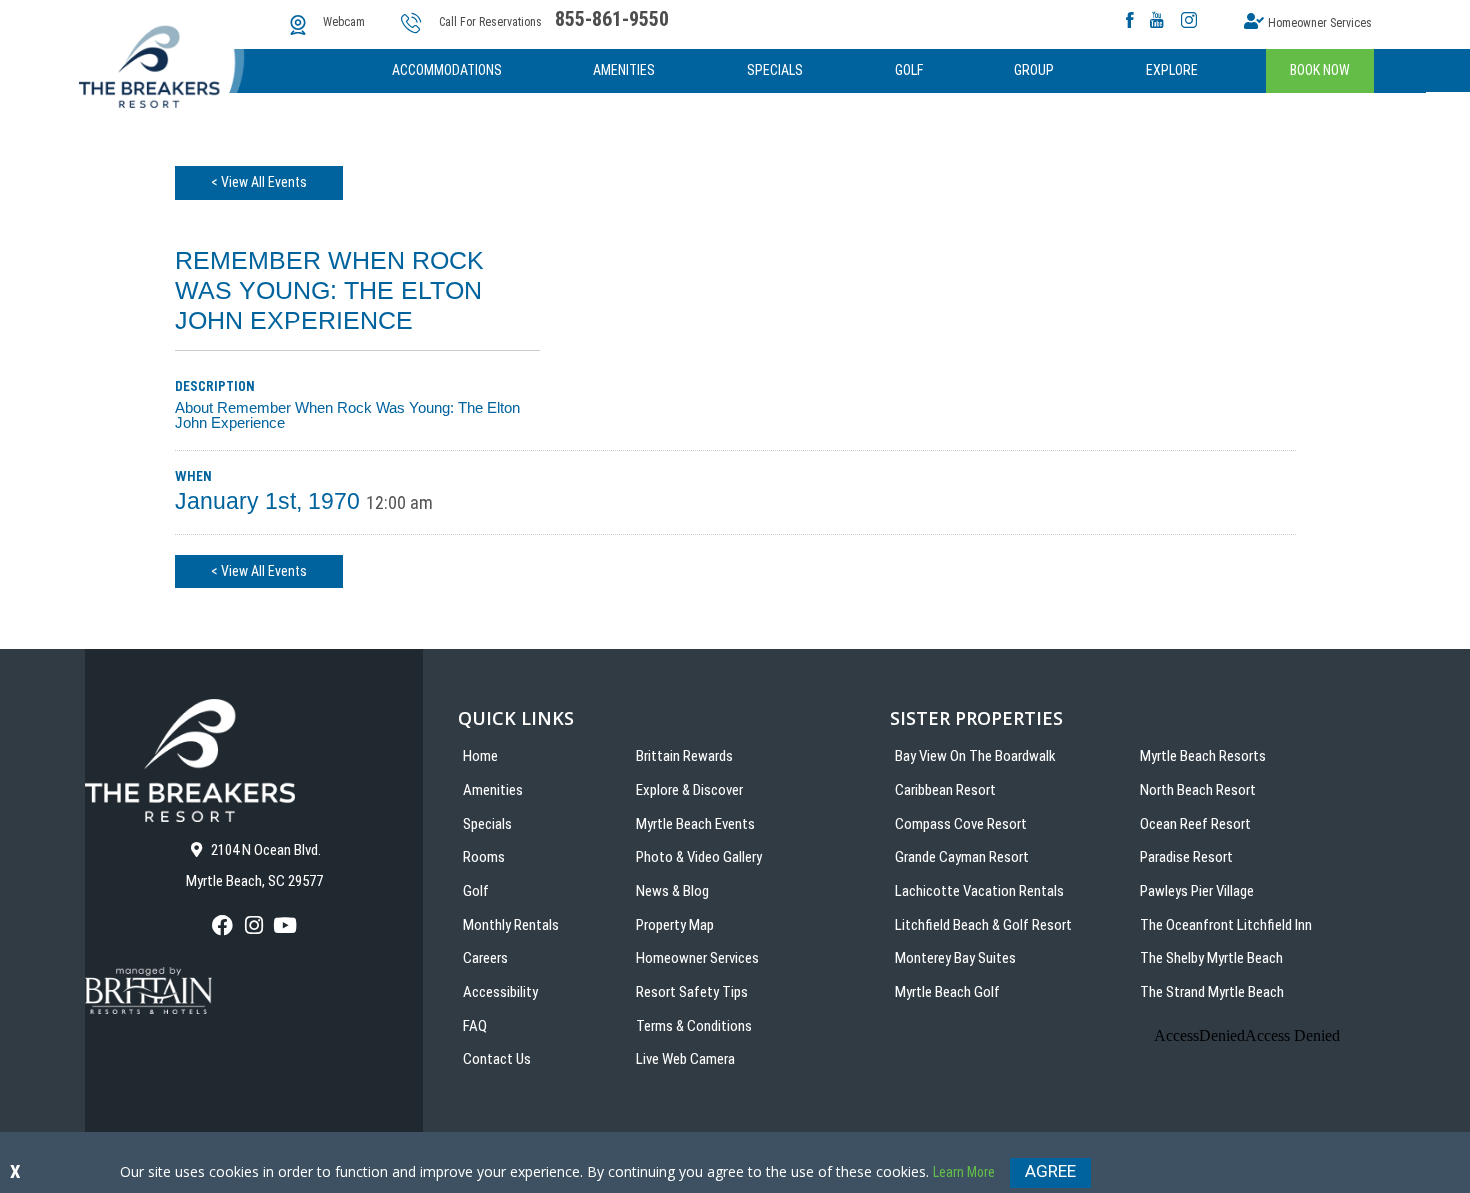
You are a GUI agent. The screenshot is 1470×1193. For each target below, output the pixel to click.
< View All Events (259, 182)
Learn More (964, 1172)
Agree (1050, 1171)
